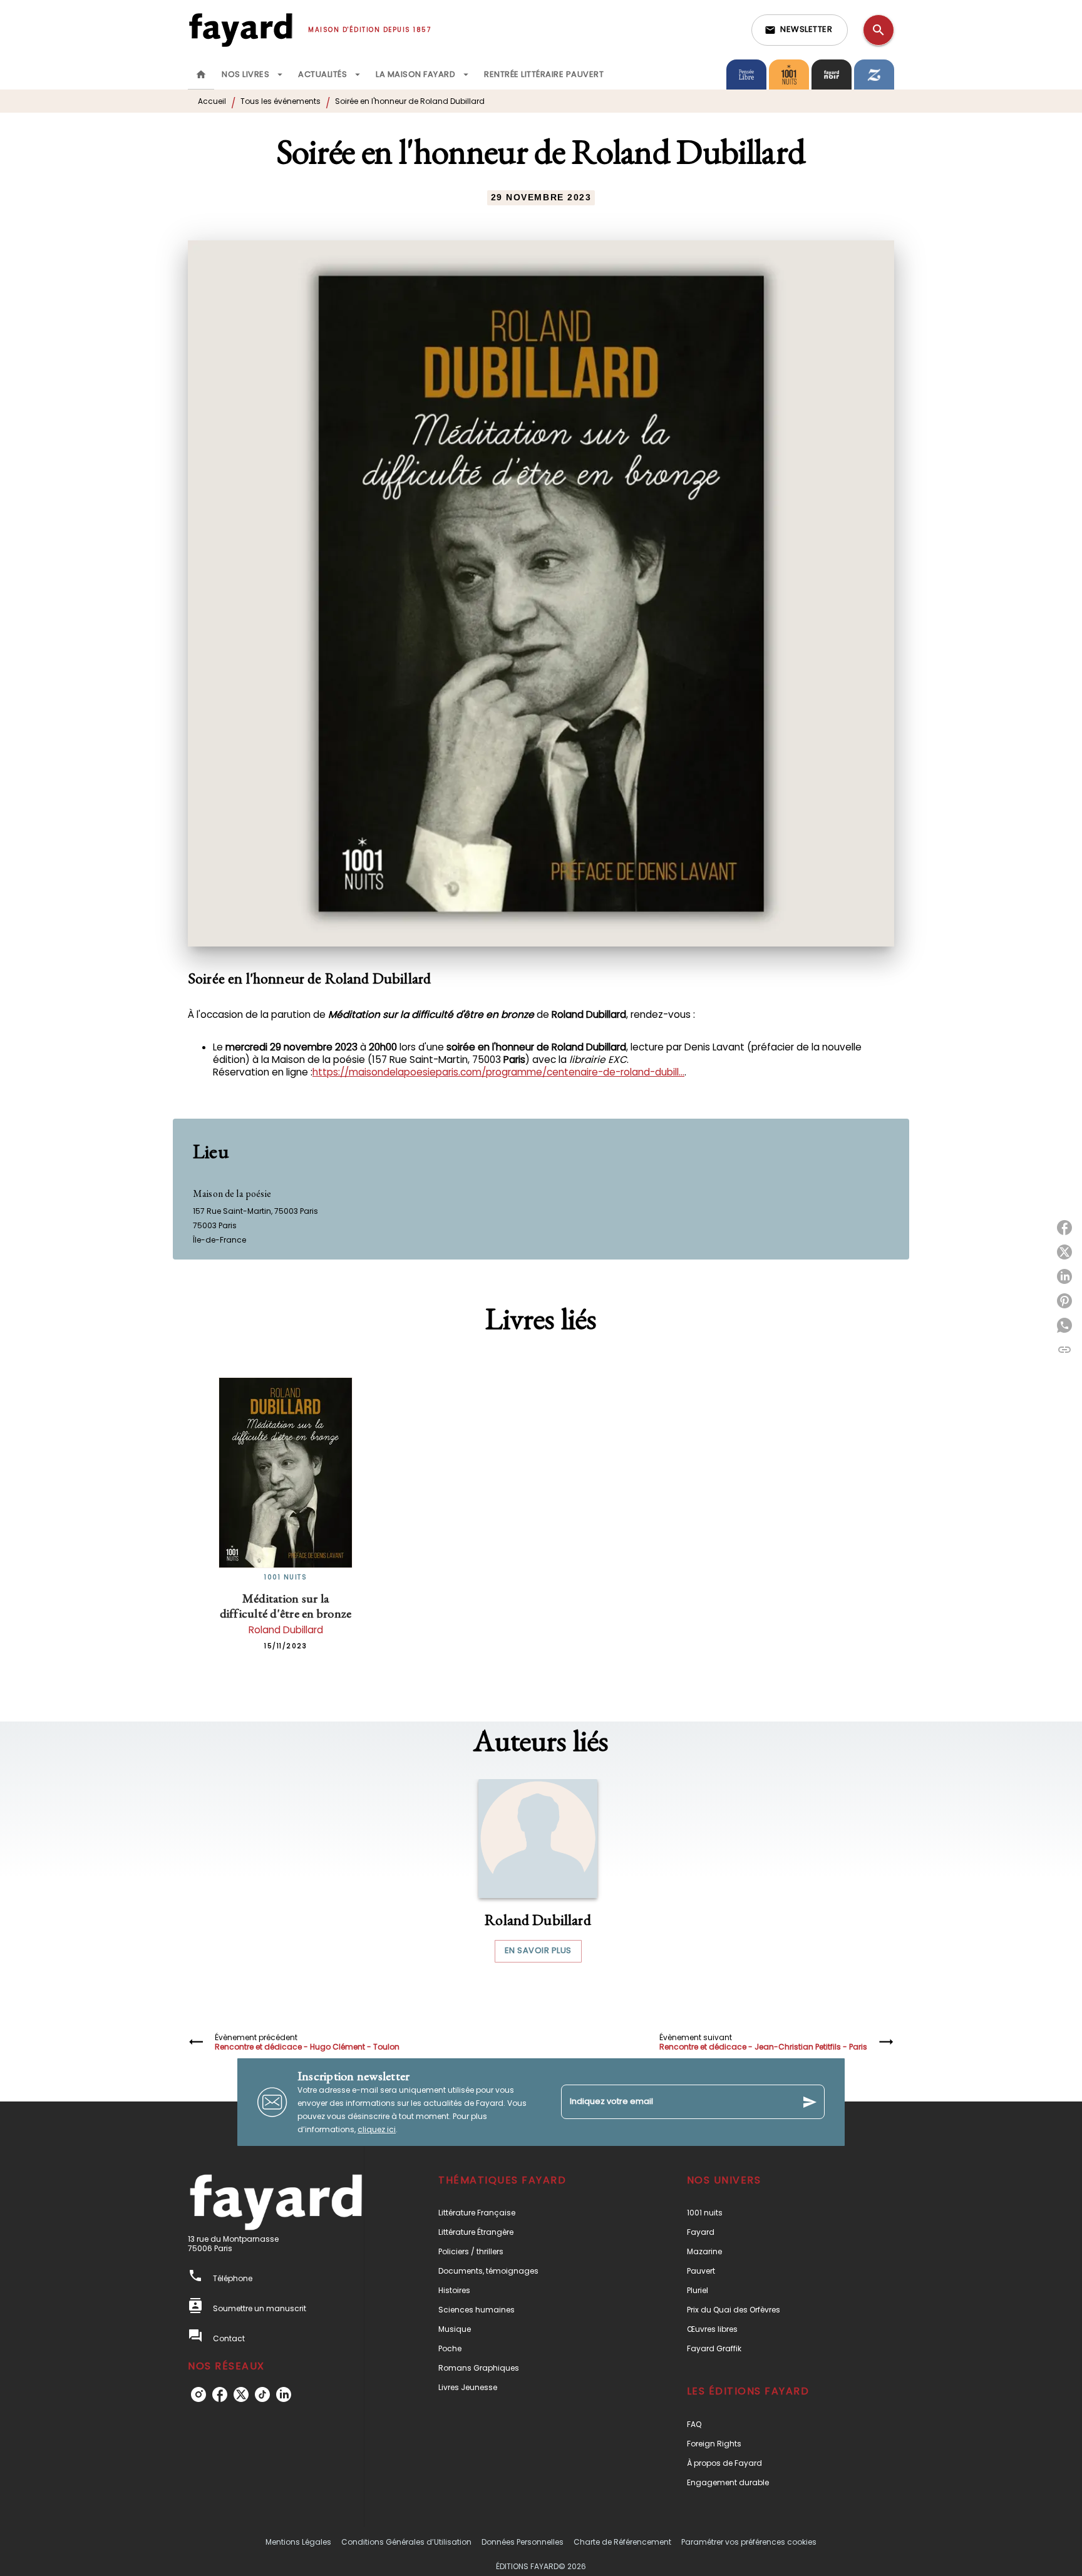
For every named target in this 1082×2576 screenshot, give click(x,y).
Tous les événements (281, 101)
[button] (800, 30)
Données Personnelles (523, 2542)
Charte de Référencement (622, 2542)
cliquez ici (377, 2129)
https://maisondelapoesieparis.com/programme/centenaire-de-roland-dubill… (498, 1072)
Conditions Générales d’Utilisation (406, 2542)
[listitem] (198, 2394)
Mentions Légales (298, 2542)
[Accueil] (240, 30)
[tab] (201, 74)
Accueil (212, 101)
